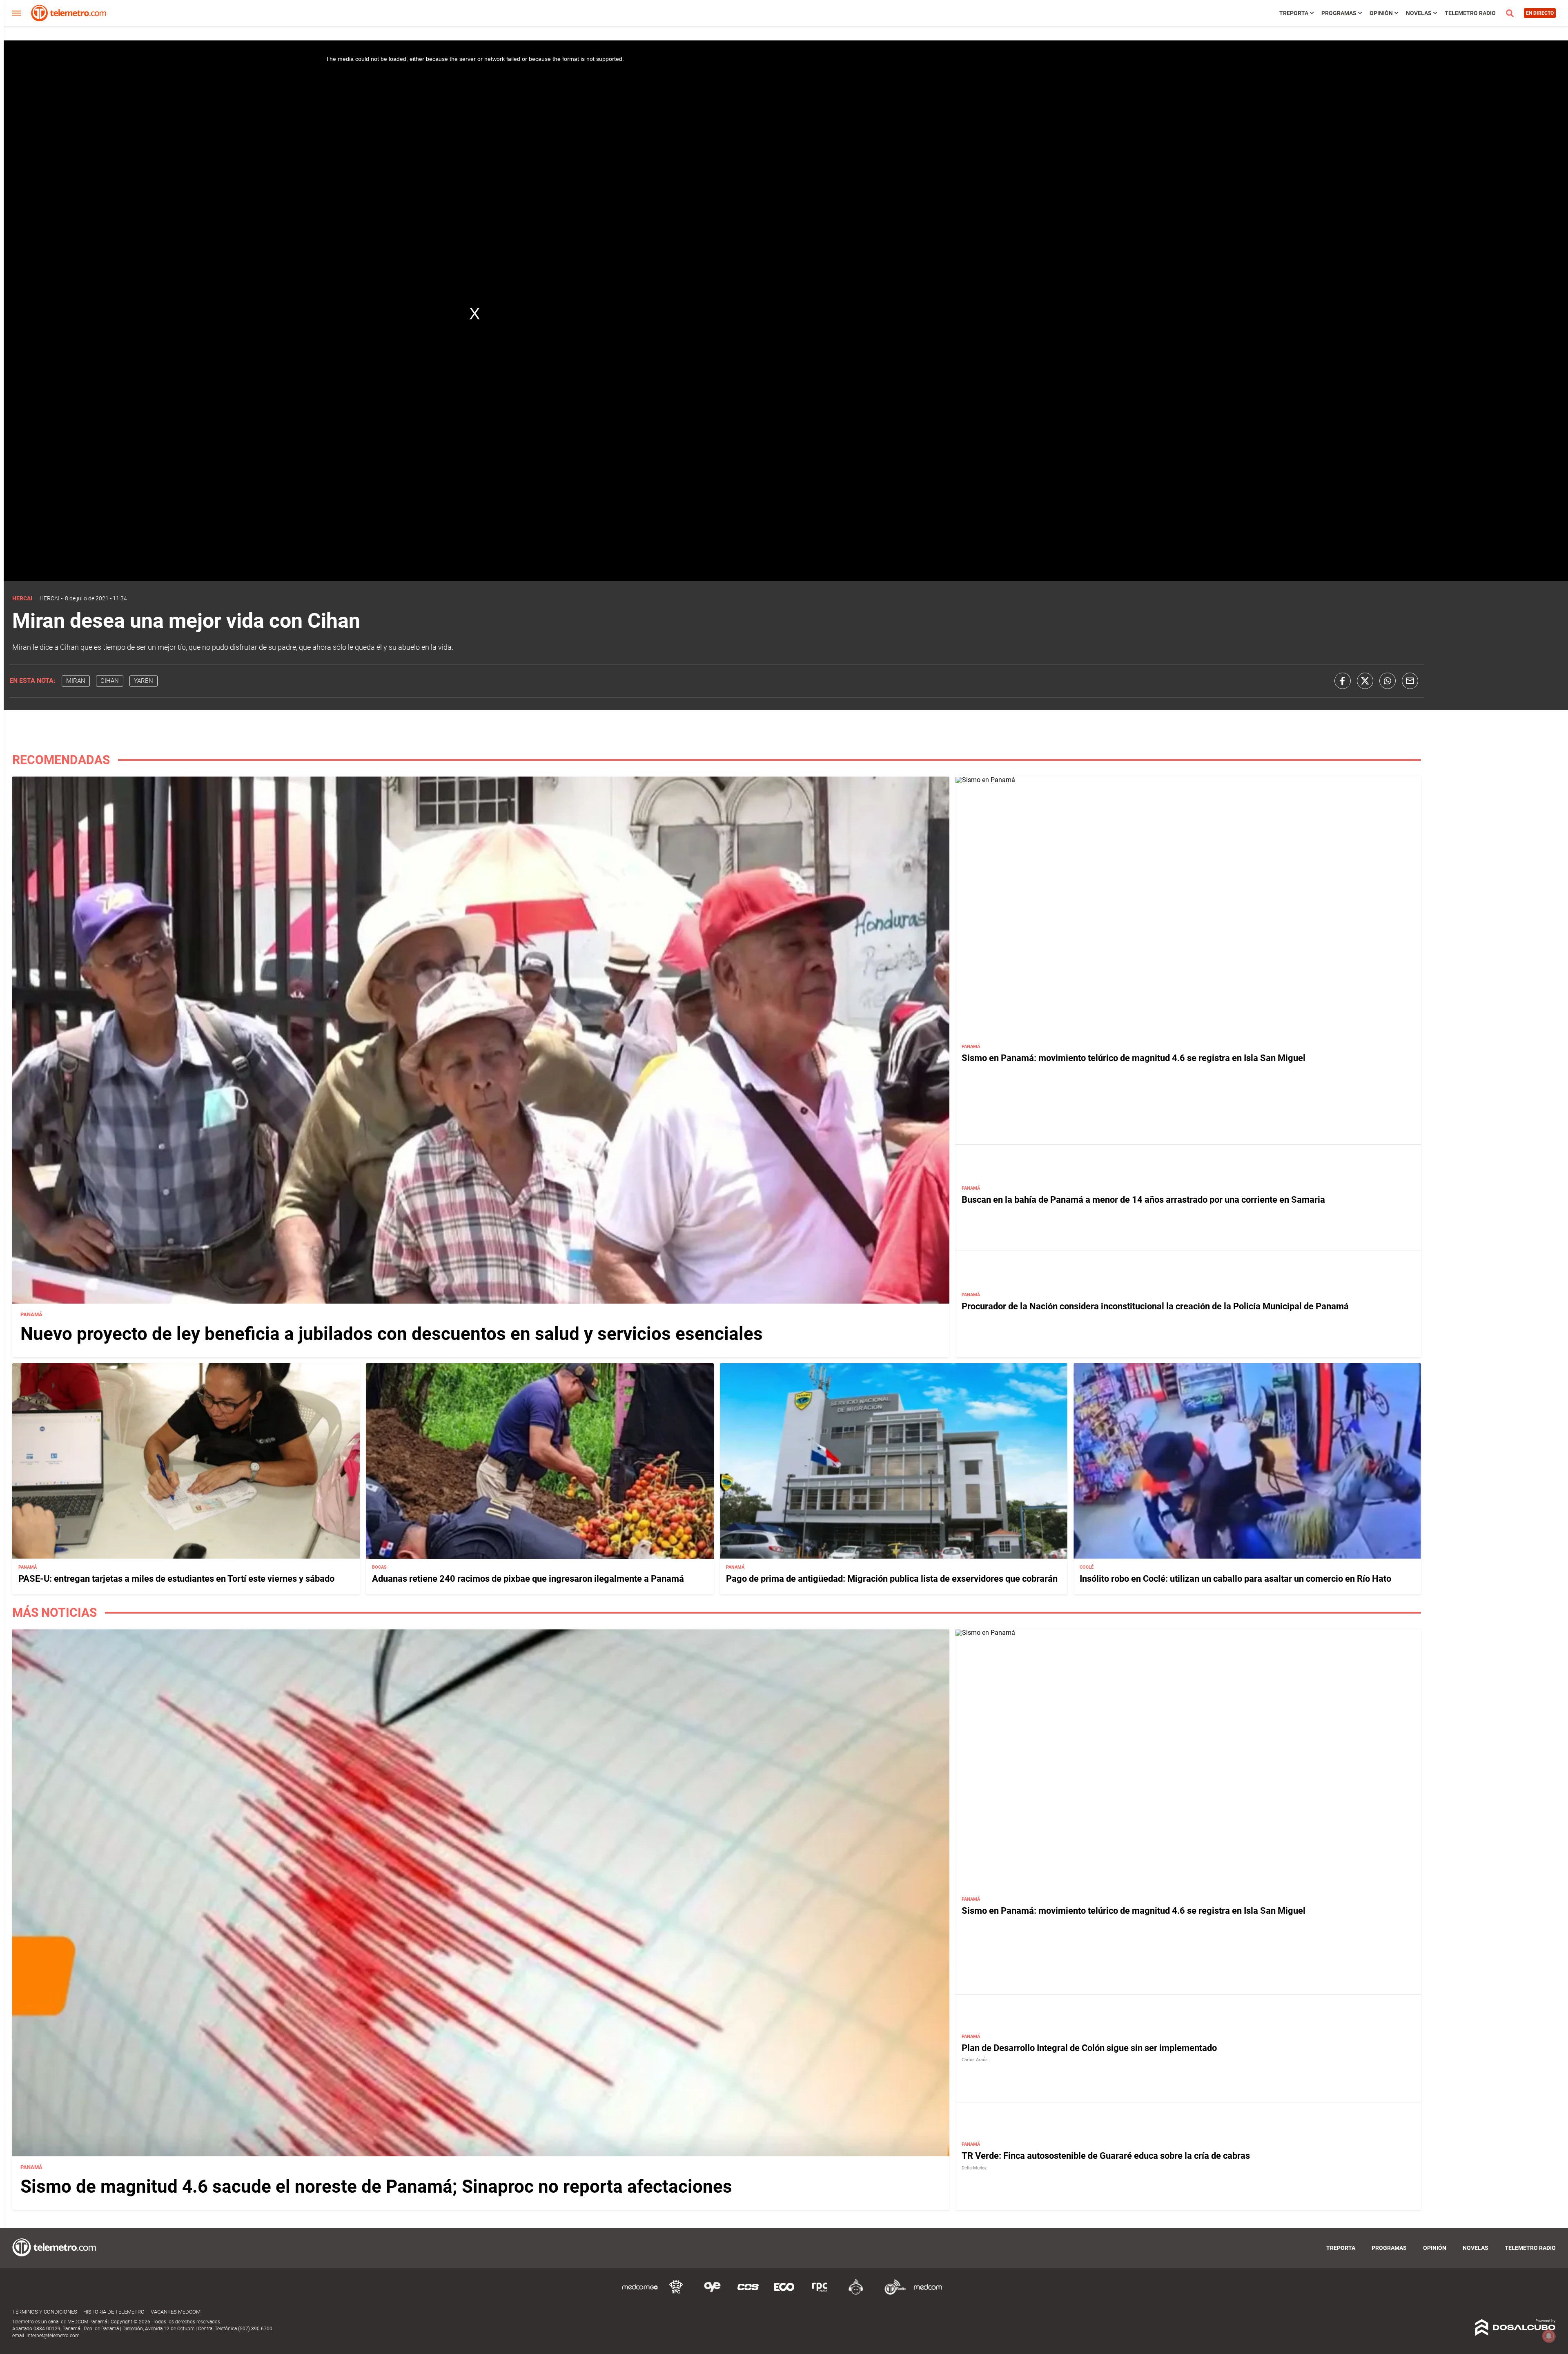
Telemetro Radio (1470, 13)
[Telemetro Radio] (892, 2293)
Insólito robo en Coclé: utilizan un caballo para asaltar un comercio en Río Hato (1235, 1579)
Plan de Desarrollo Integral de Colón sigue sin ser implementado (1089, 2048)
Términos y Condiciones (45, 2312)
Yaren (144, 681)
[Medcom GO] (640, 2293)
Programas (1339, 13)
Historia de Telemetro (114, 2312)
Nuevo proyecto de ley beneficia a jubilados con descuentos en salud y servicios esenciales (392, 1334)
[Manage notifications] (1549, 2336)
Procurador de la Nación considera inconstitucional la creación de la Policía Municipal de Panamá (1155, 1306)
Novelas (1419, 13)
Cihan (110, 681)
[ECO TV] (784, 2293)
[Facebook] (1343, 681)
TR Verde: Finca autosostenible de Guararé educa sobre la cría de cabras (1106, 2156)
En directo (1540, 13)
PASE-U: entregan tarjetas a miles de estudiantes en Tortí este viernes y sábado (176, 1579)
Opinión (1381, 13)
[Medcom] (928, 2293)
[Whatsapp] (1388, 681)
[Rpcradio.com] (820, 2293)
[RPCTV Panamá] (676, 2293)
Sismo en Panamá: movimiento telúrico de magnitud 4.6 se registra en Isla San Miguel (1134, 1058)
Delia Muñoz (974, 2168)
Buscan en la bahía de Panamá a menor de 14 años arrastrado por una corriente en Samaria (1143, 1200)
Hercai (50, 598)
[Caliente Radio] (856, 2293)
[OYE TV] (712, 2293)
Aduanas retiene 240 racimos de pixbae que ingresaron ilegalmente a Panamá (528, 1579)
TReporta (1294, 13)
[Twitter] (1365, 681)
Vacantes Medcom (176, 2312)
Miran (76, 681)
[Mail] (1410, 681)
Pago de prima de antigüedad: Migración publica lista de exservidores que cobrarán (892, 1579)
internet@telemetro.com (53, 2336)
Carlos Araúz (974, 2060)
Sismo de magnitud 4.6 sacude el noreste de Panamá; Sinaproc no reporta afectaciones (376, 2187)
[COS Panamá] (748, 2293)
